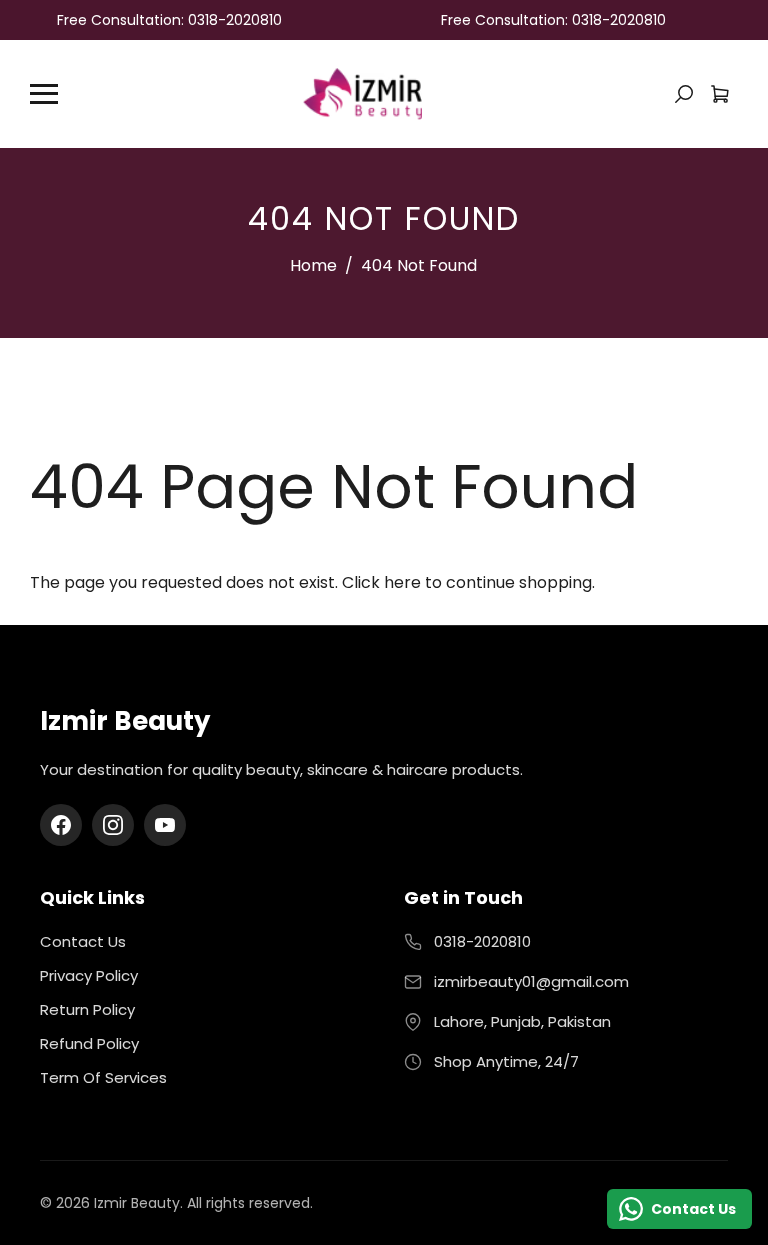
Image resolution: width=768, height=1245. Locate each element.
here (402, 582)
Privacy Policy (89, 975)
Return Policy (87, 1009)
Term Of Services (103, 1077)
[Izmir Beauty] (362, 92)
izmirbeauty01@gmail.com (531, 981)
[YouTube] (165, 825)
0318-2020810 (482, 941)
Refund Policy (89, 1043)
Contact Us (83, 941)
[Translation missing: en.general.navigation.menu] (44, 94)
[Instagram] (113, 825)
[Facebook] (61, 825)
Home (313, 265)
